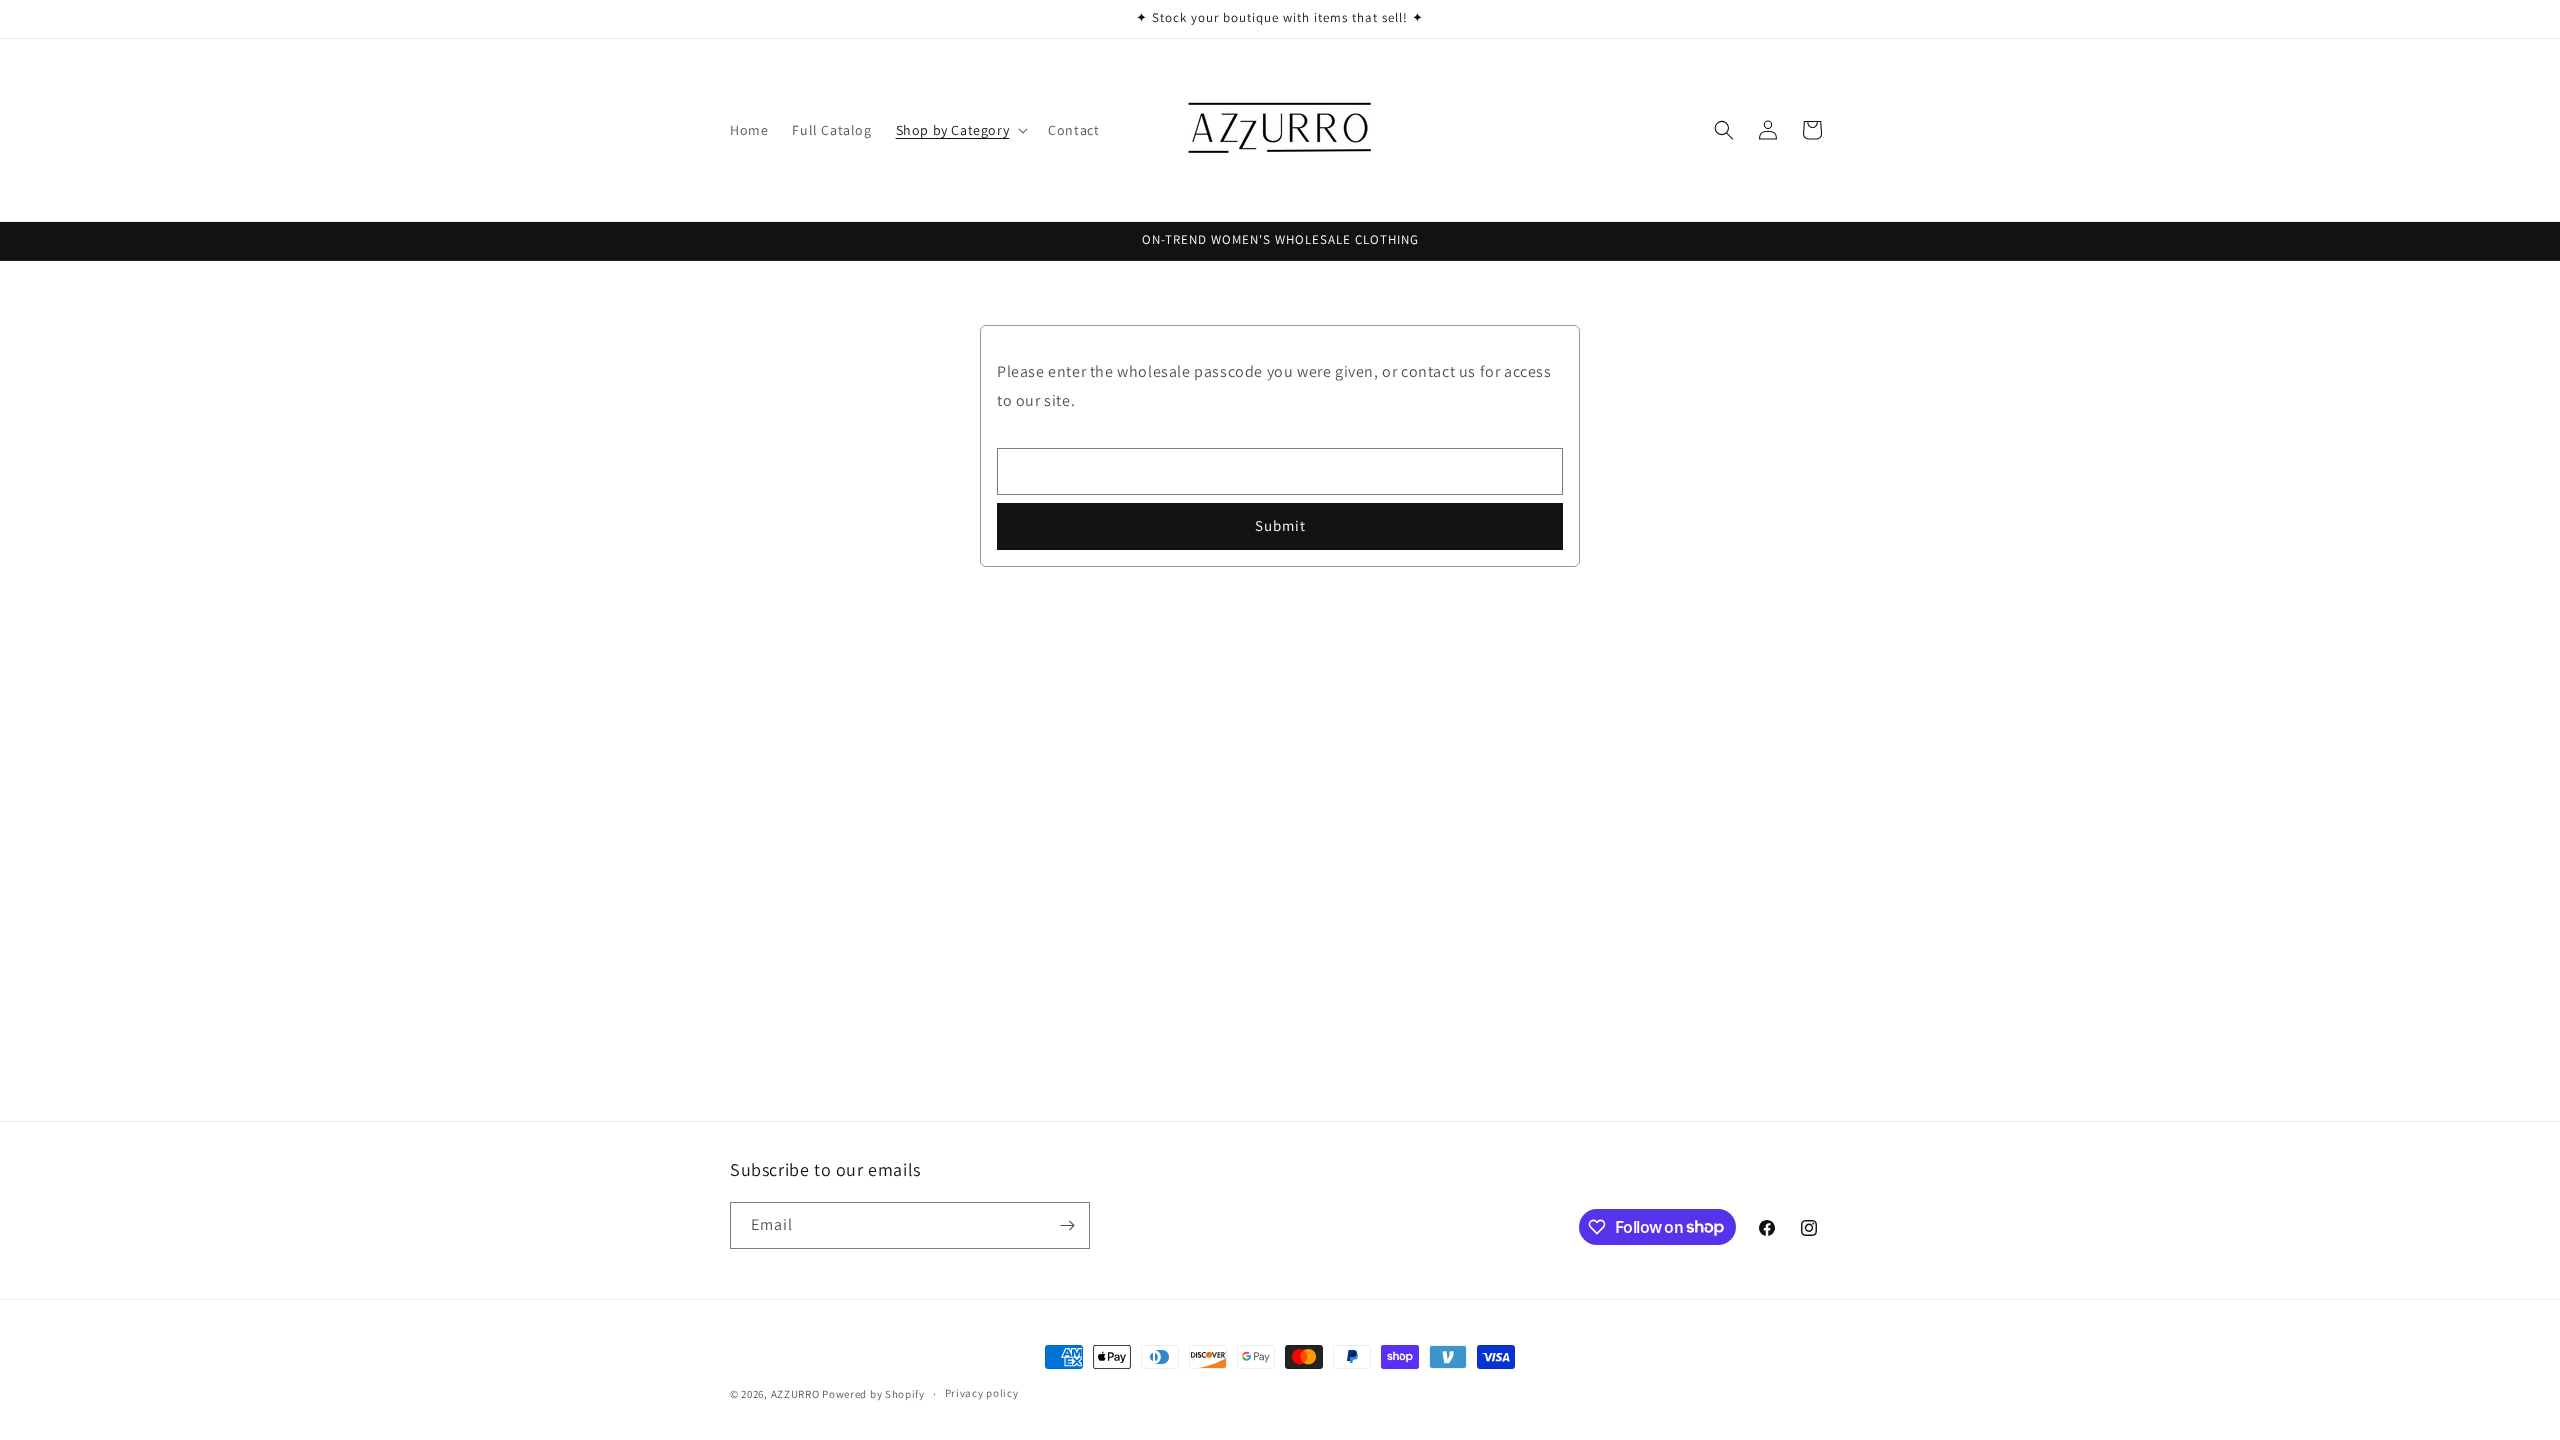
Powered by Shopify (873, 1394)
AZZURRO (795, 1394)
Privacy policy (982, 1393)
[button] (960, 130)
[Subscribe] (1067, 1225)
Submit (1280, 525)
